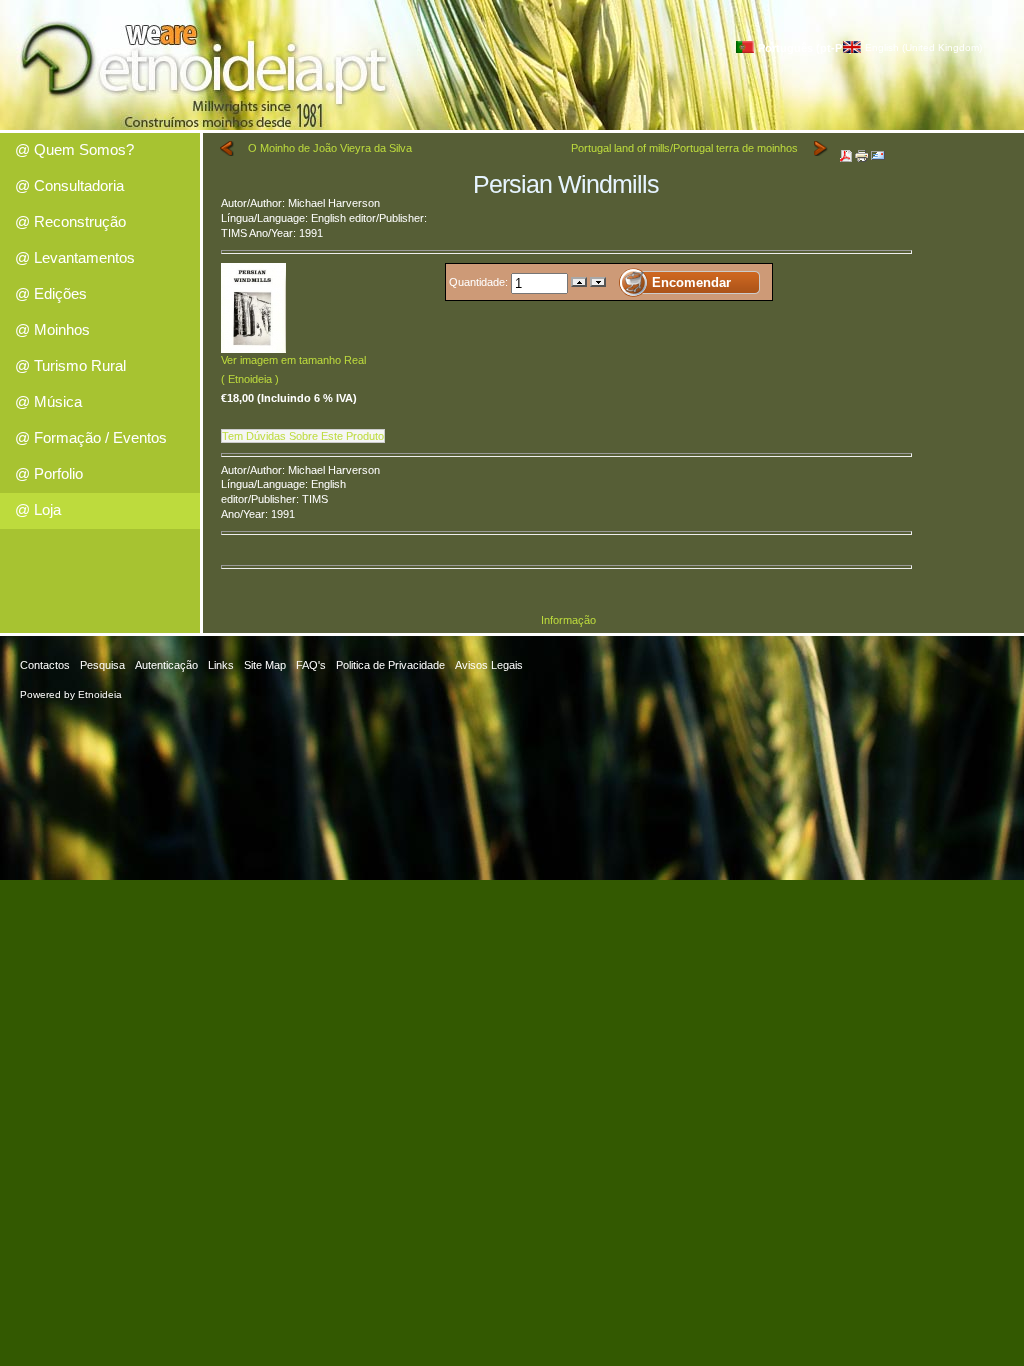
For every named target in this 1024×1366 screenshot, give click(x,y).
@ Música (48, 401)
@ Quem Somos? (74, 149)
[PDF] (846, 152)
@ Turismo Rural (70, 365)
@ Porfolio (49, 473)
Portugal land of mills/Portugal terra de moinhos (684, 148)
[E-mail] (878, 152)
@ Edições (51, 293)
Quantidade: (480, 282)
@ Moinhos (52, 329)
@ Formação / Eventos (91, 437)
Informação (568, 620)
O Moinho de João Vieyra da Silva (330, 148)
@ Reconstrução (70, 221)
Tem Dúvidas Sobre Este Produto (303, 436)
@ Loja (38, 509)
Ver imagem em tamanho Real (293, 360)
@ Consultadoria (69, 185)
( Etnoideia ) (250, 379)
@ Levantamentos (75, 257)
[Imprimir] (862, 152)
